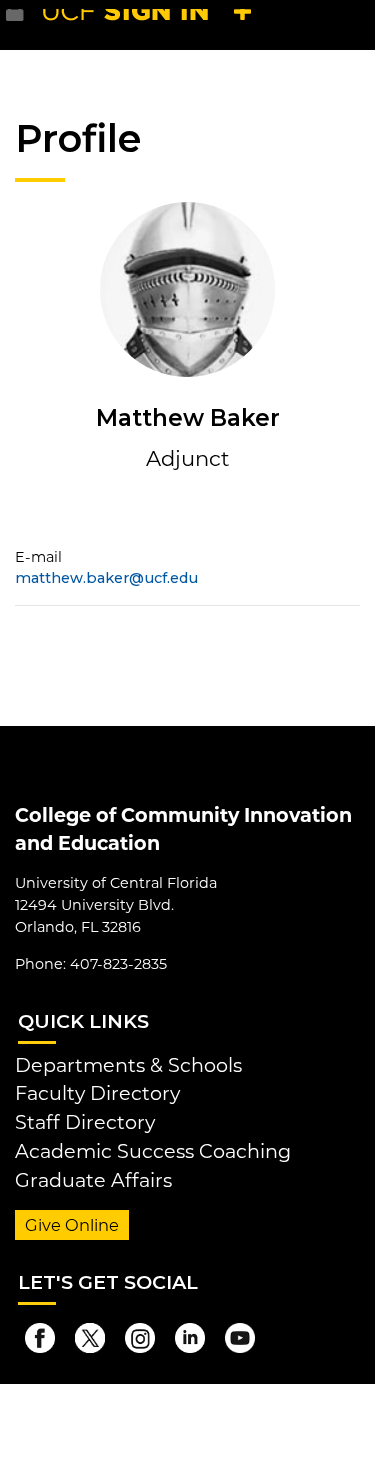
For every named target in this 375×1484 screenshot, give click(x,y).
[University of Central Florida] (152, 24)
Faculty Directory (97, 1093)
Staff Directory (85, 1122)
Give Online (72, 1225)
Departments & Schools (128, 1065)
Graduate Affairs (93, 1180)
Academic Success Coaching (153, 1151)
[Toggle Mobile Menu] (355, 23)
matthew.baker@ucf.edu (106, 578)
